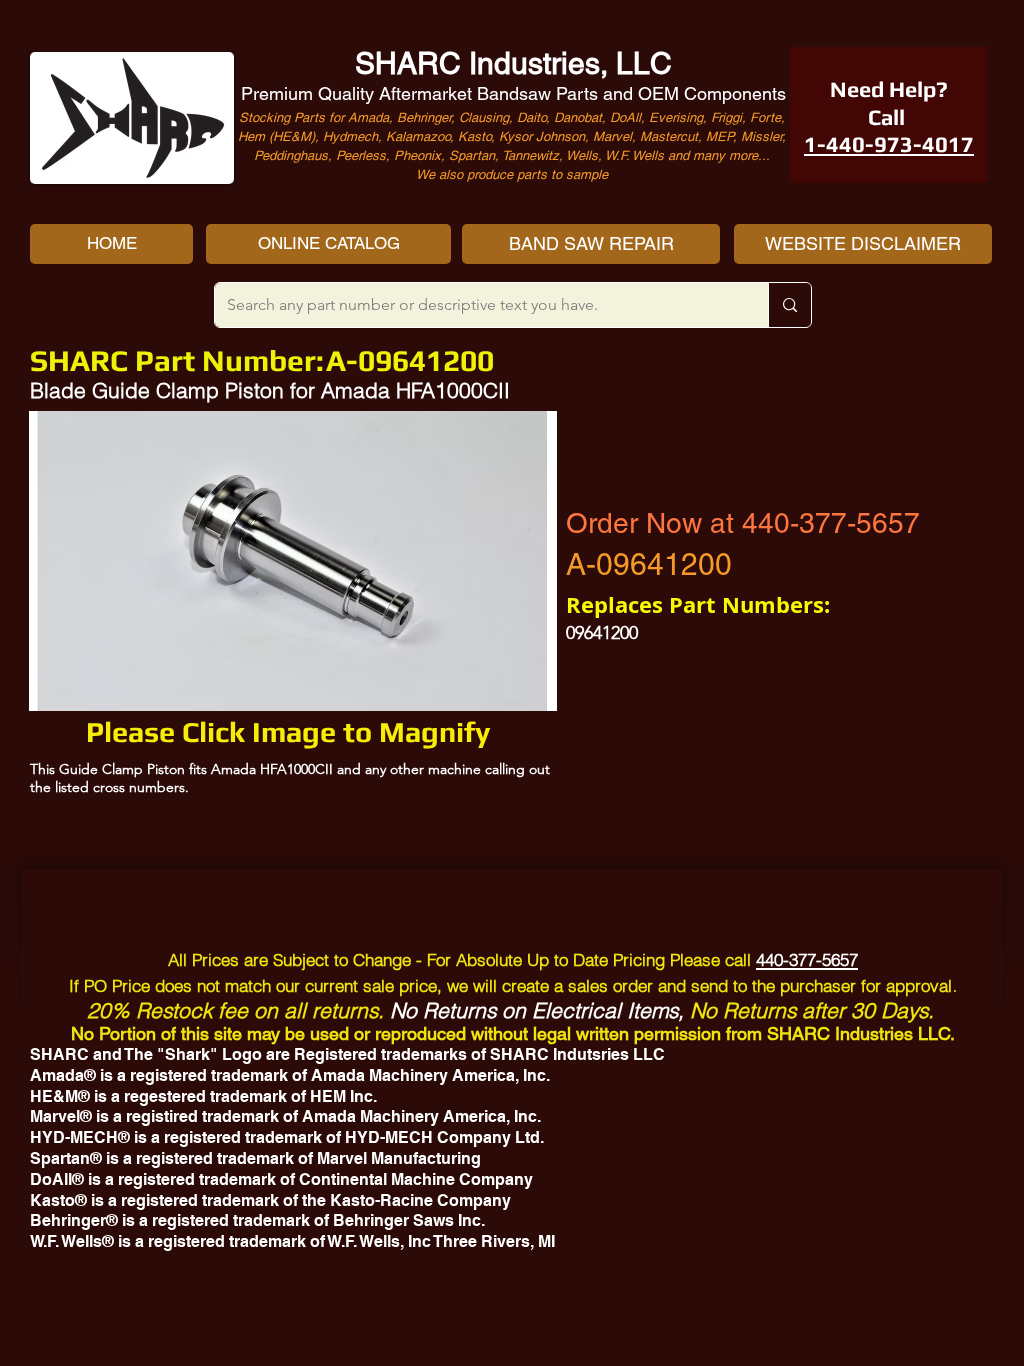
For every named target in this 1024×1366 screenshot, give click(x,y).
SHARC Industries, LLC (513, 63)
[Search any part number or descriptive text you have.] (789, 305)
